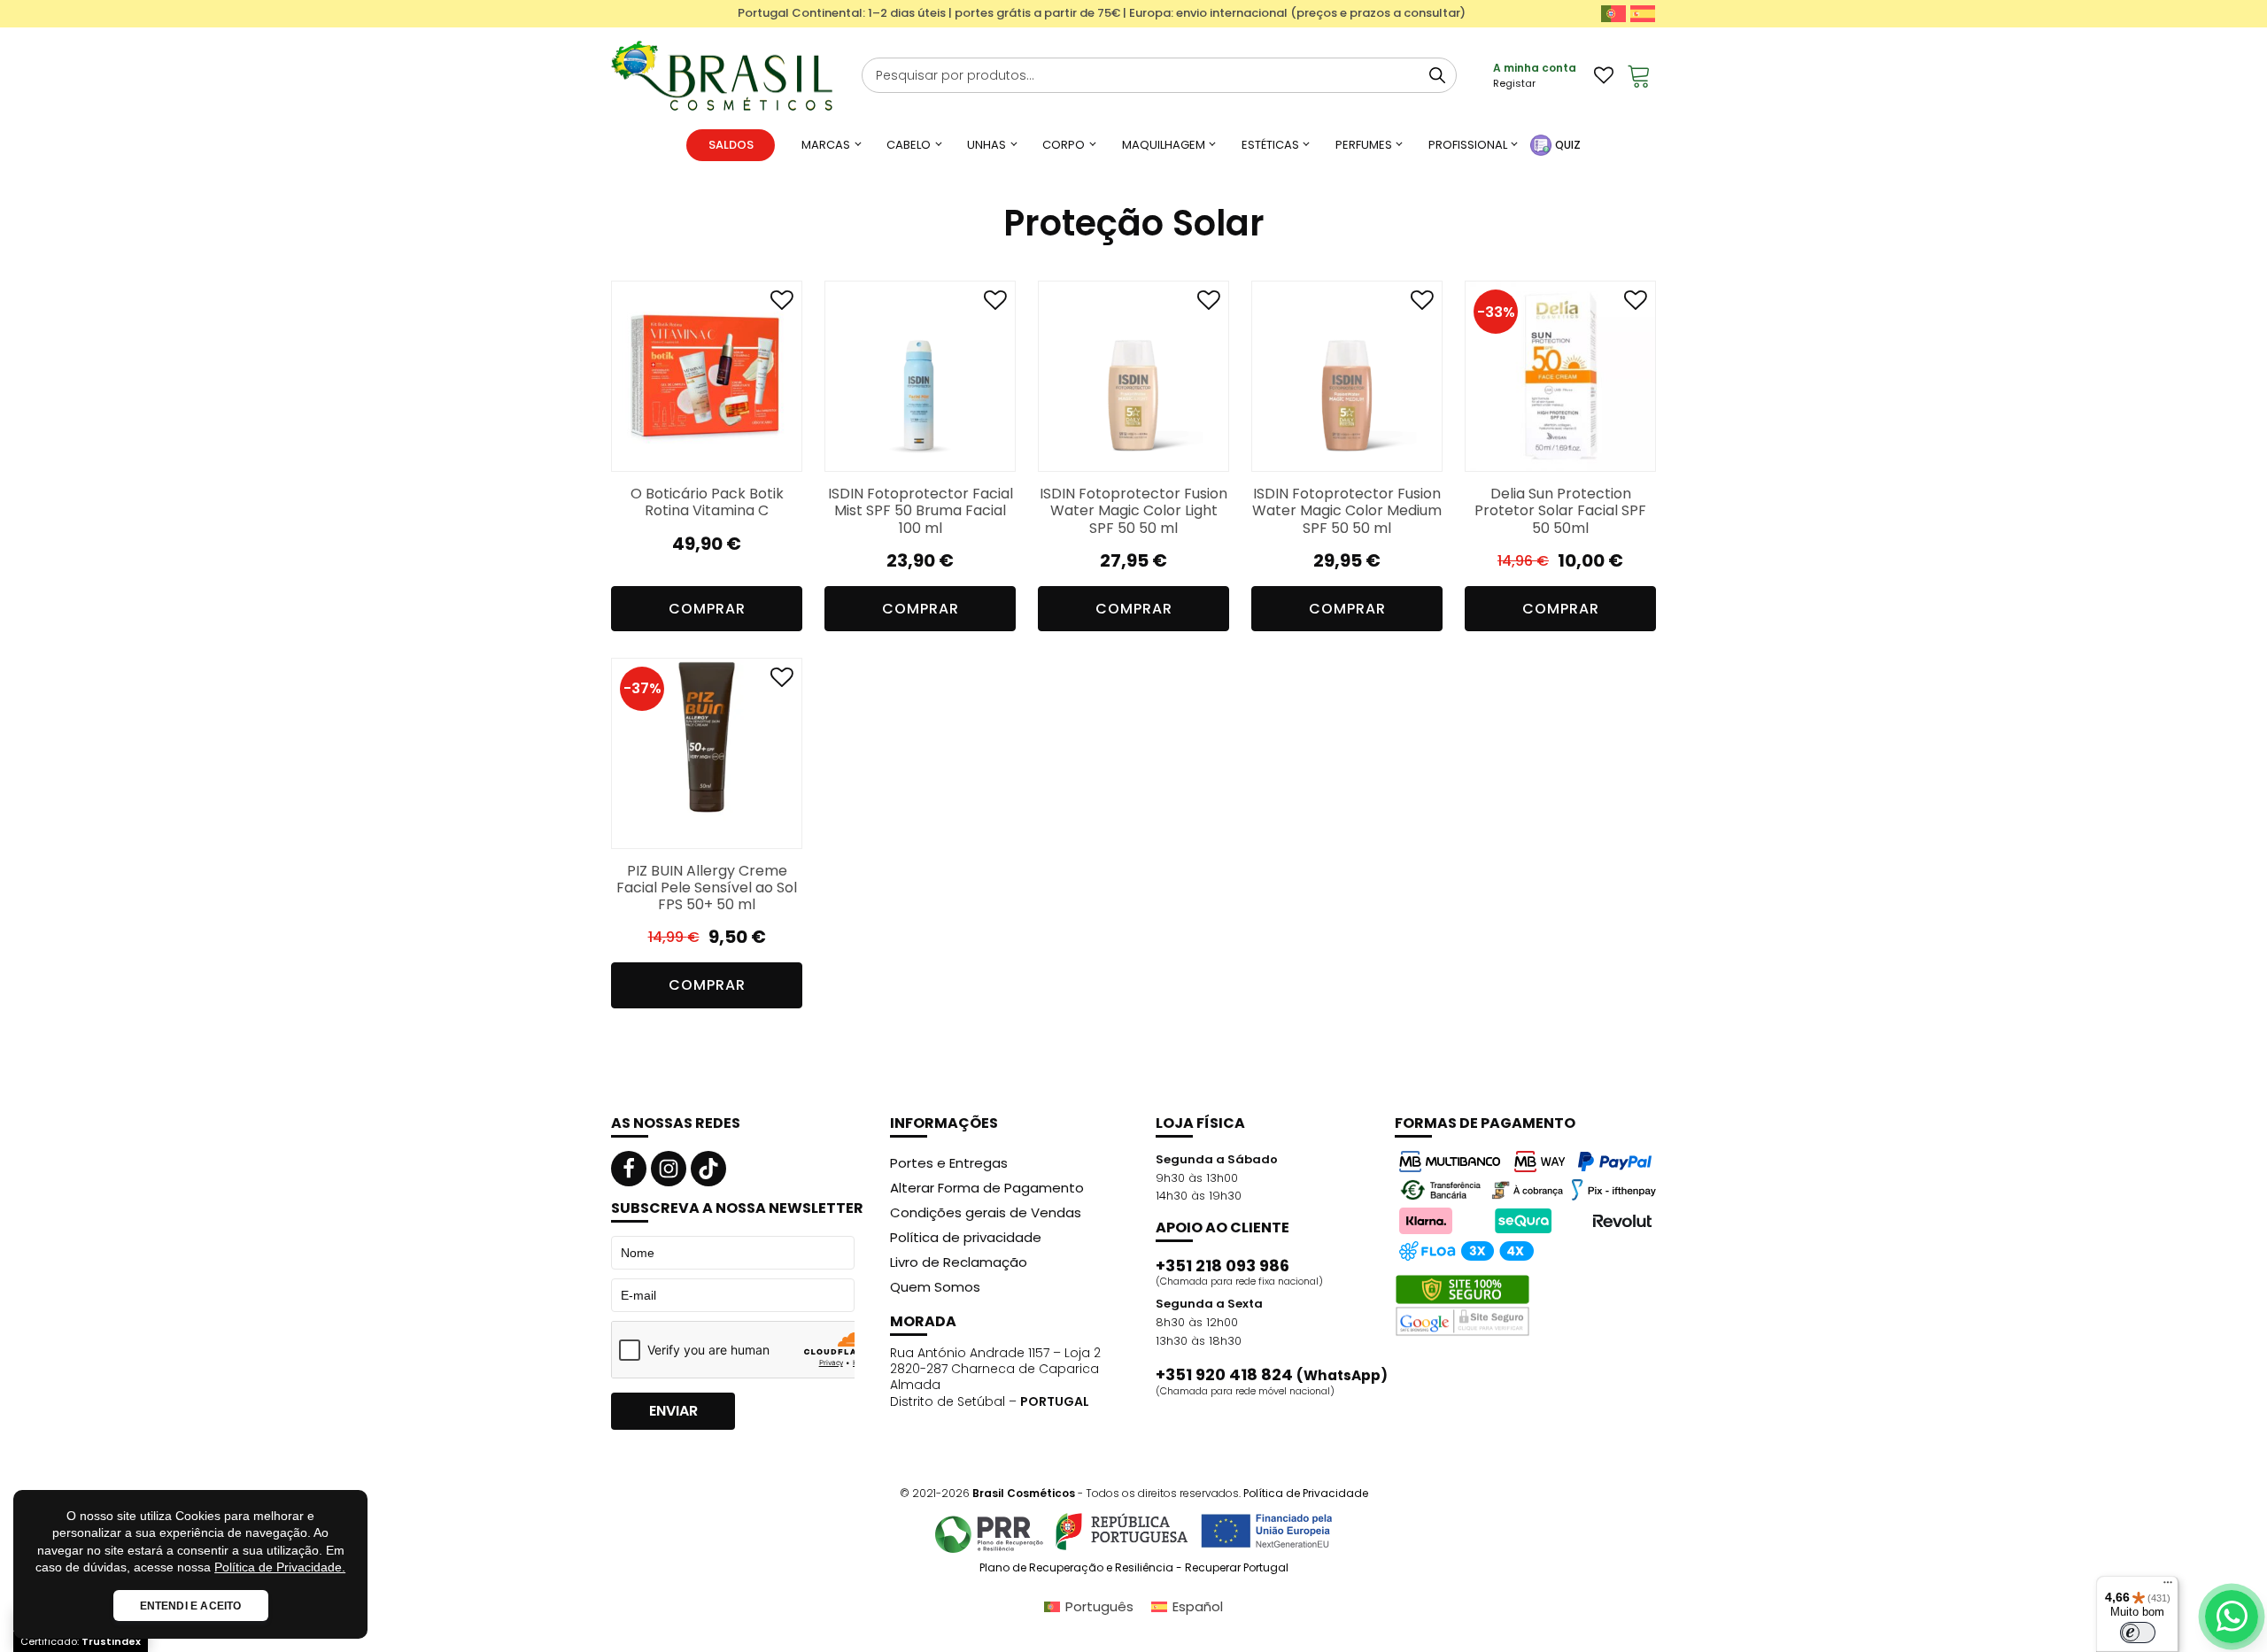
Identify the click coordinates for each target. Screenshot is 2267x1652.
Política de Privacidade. (280, 1567)
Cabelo (909, 145)
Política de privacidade (966, 1237)
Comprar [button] (707, 609)
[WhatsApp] (2232, 1617)
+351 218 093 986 (1222, 1266)
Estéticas (1270, 145)
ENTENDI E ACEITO (191, 1606)
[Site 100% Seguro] (1462, 1306)
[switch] (2138, 1633)
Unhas (986, 145)
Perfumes (1364, 145)
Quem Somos (935, 1287)
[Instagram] (669, 1169)
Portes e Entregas (949, 1163)
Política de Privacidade (1306, 1493)
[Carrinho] (1639, 75)
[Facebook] (629, 1169)
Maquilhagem (1164, 145)
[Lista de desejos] (1604, 75)
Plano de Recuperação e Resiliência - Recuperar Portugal (1134, 1568)
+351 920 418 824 (1272, 1375)
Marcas (826, 145)
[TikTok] (708, 1169)
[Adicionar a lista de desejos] (782, 304)
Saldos (731, 145)
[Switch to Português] (1613, 14)
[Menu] (2168, 1586)
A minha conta (1535, 68)
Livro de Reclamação (959, 1262)
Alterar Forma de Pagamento (987, 1188)
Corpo (1064, 145)
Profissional (1468, 145)
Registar (1514, 83)
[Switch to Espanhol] (1643, 14)
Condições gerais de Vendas (986, 1212)
